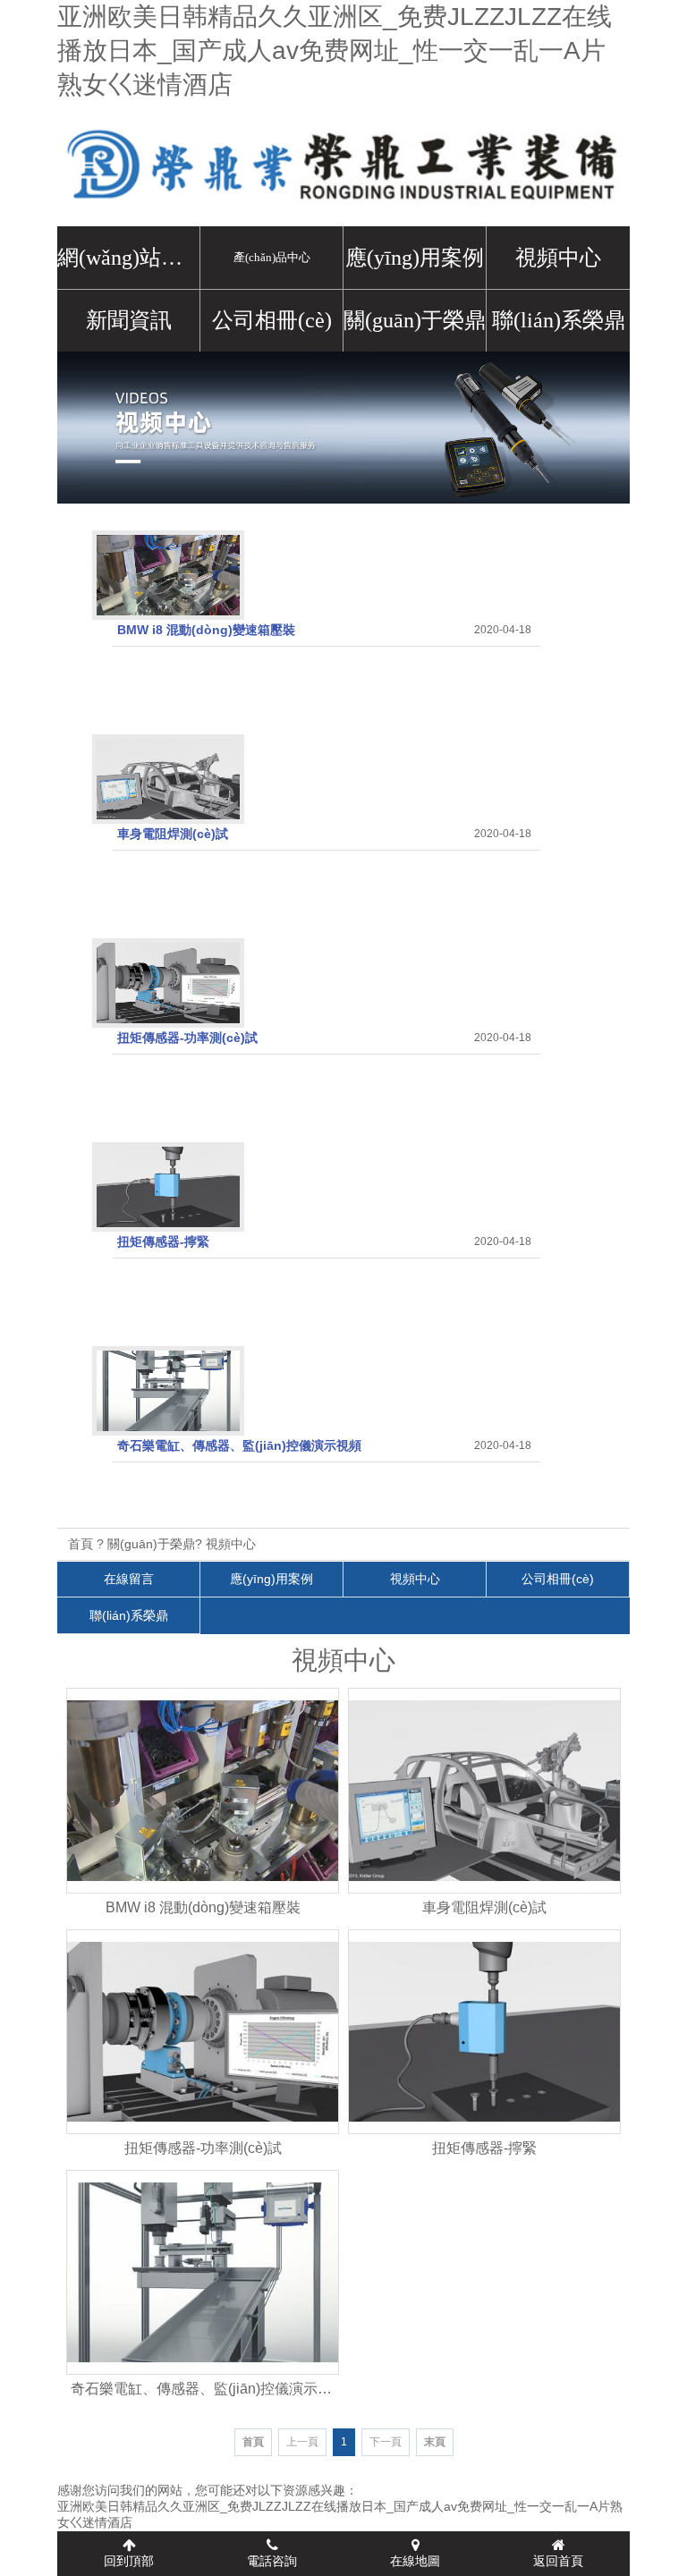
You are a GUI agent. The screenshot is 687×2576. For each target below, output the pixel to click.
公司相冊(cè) (272, 320)
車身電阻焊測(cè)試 (173, 834)
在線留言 (129, 1579)
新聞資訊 (129, 320)
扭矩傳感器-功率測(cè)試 (187, 1038)
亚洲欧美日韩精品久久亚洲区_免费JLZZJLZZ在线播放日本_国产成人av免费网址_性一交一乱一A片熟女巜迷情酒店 (335, 51)
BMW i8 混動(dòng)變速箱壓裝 (206, 630)
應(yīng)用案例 (415, 258)
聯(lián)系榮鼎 (559, 320)
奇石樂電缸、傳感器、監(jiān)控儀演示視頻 (239, 1445)
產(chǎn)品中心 (272, 257)
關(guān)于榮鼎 (415, 320)
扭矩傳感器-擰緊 (163, 1241)
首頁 (81, 1544)
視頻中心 (558, 258)
